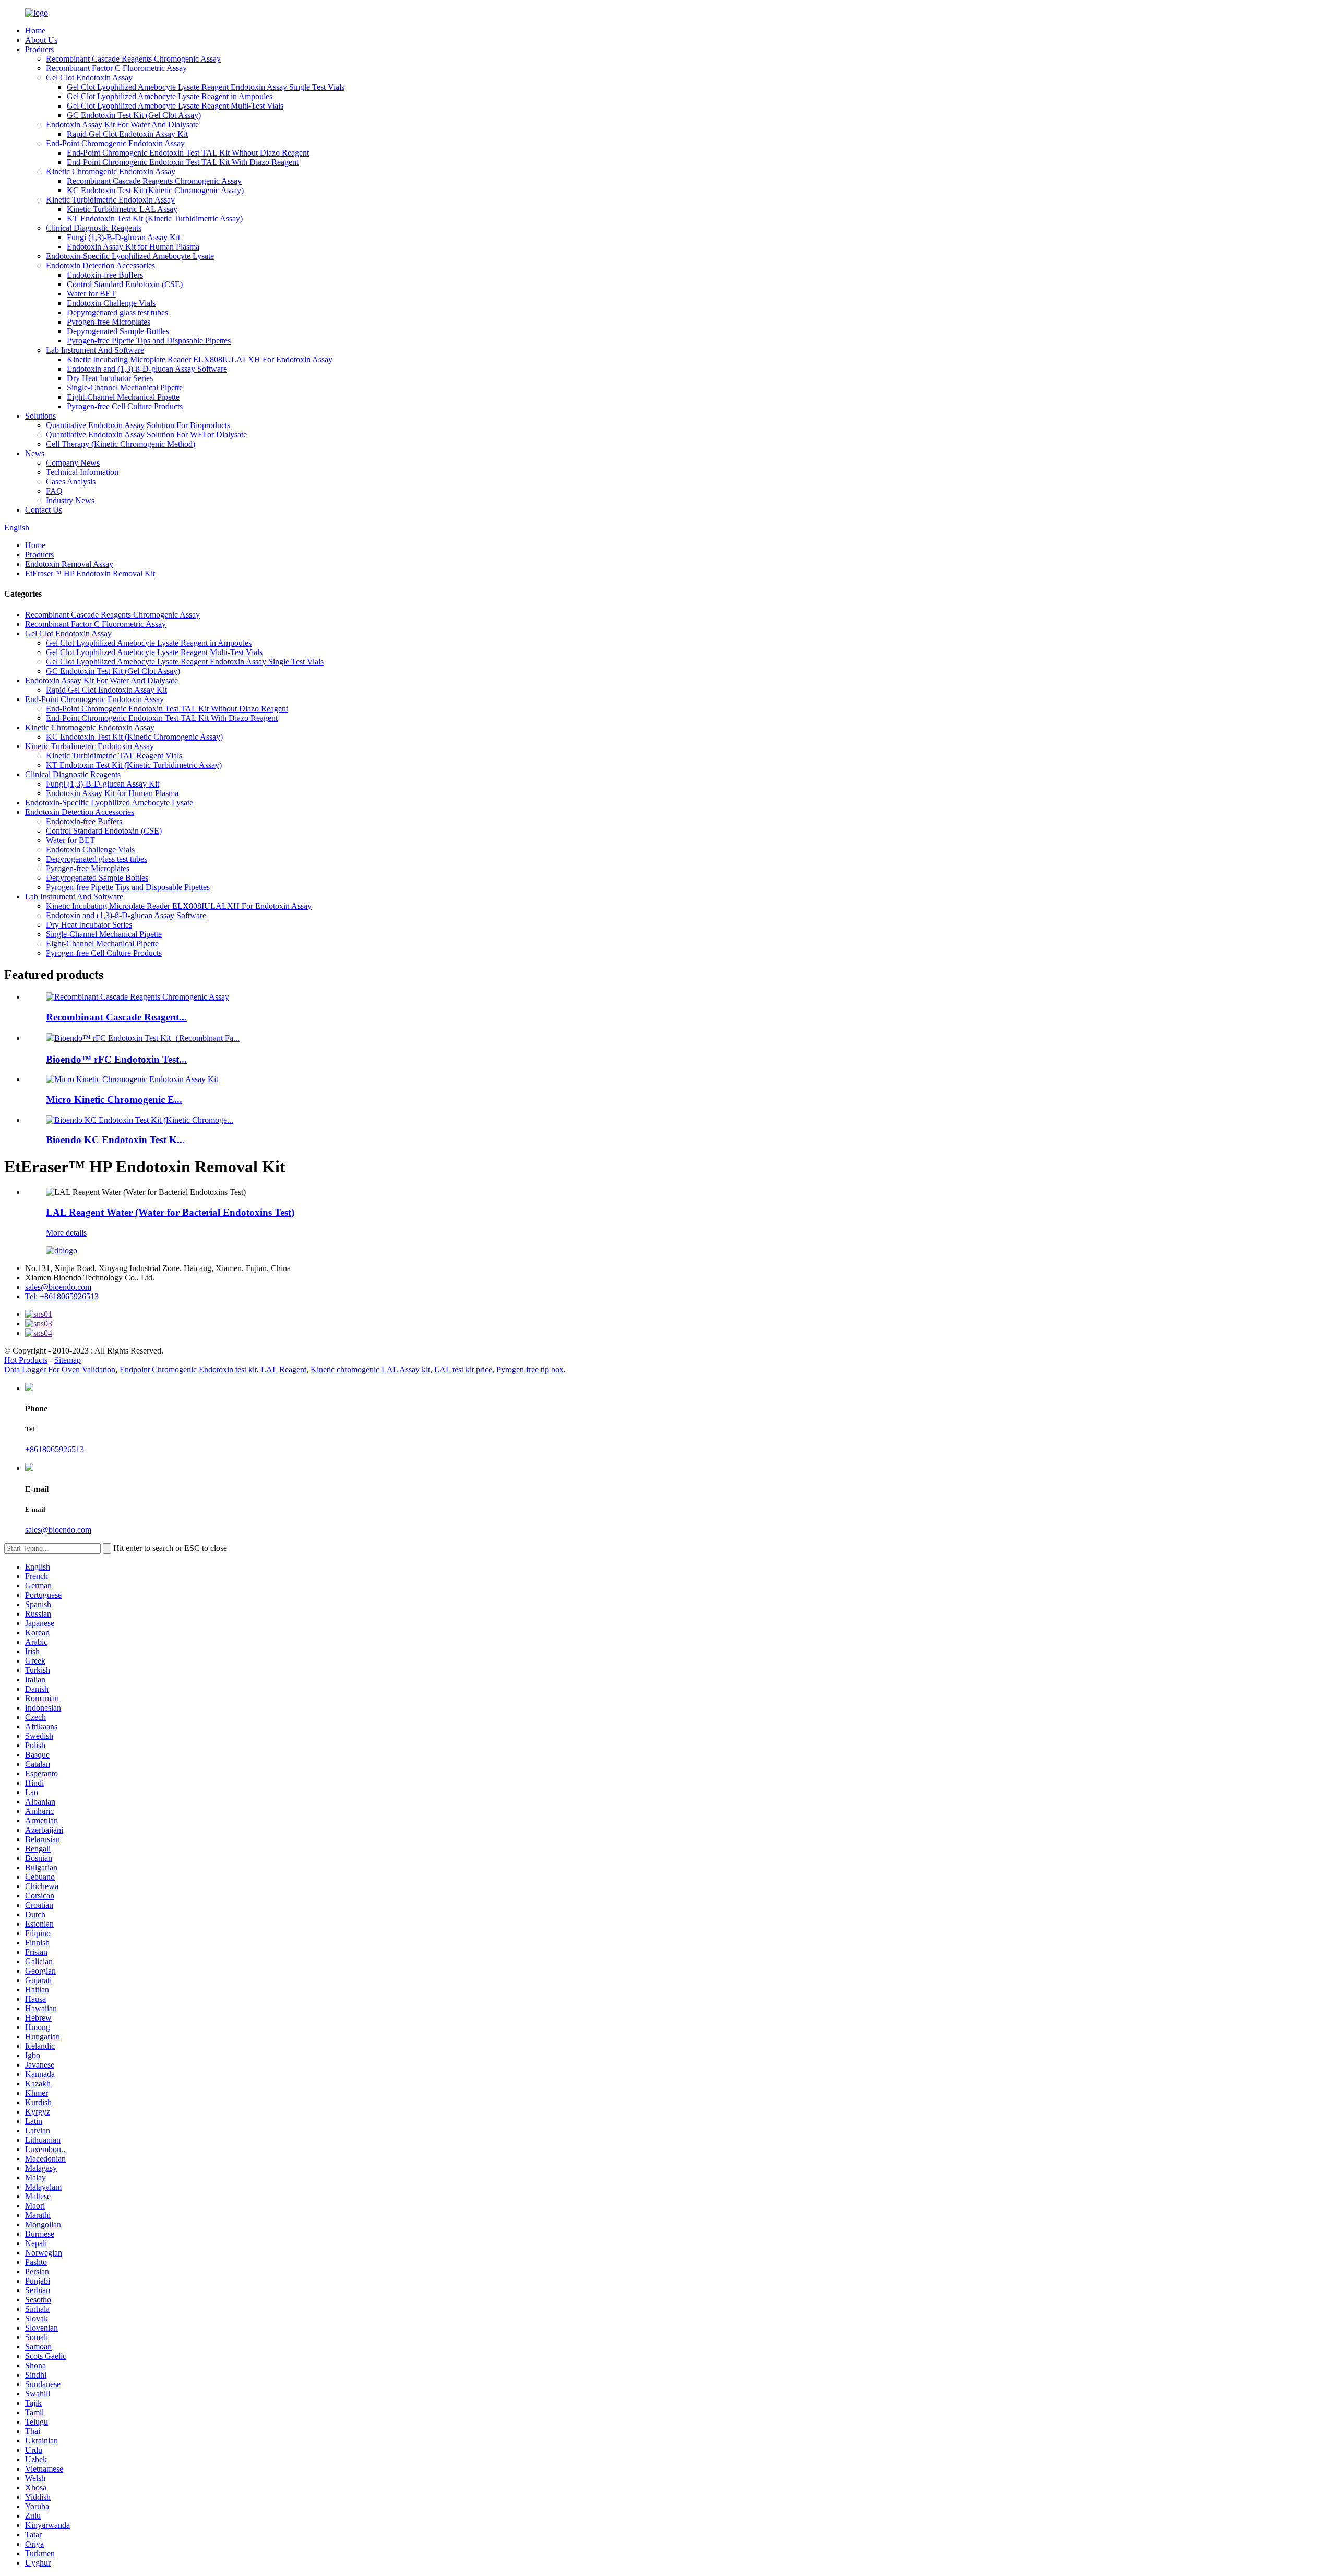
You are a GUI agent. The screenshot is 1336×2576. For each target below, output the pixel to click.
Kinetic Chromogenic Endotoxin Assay (111, 171)
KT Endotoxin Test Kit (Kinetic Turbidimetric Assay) (155, 218)
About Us (41, 40)
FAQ (54, 491)
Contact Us (44, 510)
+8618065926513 (55, 1449)
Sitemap (68, 1360)
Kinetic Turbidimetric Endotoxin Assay (110, 200)
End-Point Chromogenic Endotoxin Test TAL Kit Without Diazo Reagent (188, 153)
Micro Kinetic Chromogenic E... (114, 1100)
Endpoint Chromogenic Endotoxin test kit (188, 1369)
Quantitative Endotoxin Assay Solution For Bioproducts (138, 425)
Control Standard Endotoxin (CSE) (125, 284)
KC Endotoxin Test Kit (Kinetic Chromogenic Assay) (155, 190)
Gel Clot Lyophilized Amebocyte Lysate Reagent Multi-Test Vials (175, 106)
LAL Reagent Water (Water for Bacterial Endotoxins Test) (170, 1212)
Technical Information (82, 472)
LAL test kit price (463, 1369)
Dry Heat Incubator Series (110, 378)
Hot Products (26, 1360)
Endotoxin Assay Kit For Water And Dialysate (122, 124)
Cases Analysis (71, 482)
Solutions (40, 416)
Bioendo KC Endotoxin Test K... (115, 1140)
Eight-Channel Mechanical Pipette (123, 397)
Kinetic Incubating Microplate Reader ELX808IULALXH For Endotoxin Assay (200, 359)
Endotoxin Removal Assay (69, 564)
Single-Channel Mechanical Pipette (125, 388)
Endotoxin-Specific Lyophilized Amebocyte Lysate (130, 256)
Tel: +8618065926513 (62, 1296)
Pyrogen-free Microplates (109, 322)
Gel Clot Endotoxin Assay (89, 78)
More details (66, 1233)
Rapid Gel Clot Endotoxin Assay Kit (127, 134)
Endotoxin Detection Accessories (100, 265)
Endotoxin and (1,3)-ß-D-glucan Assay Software (147, 369)
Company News (73, 463)
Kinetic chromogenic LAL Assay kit (370, 1369)
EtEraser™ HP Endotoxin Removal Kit (90, 573)
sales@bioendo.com (58, 1287)
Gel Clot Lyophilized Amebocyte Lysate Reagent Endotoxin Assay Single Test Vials (206, 87)
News (35, 453)
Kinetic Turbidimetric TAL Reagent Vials (114, 756)
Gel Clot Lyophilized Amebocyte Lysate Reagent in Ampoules (170, 96)
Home (35, 31)
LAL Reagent (284, 1369)
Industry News (70, 500)
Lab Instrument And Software (95, 350)
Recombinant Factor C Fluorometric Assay (116, 68)
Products (39, 49)
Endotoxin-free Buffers (105, 275)
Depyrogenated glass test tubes (117, 312)
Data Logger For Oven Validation (60, 1369)
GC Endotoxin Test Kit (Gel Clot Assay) (134, 115)
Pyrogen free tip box (530, 1369)
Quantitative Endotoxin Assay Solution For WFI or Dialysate (146, 435)
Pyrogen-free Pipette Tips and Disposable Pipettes (149, 341)
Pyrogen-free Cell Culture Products (125, 406)
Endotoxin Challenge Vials (111, 303)
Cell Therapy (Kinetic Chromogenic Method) (121, 444)
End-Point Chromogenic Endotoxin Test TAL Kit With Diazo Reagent (183, 162)
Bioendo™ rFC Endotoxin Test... (116, 1059)
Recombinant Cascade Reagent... (116, 1017)
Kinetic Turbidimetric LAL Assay (122, 209)
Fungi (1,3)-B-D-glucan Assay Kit (123, 237)
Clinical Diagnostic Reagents (94, 228)
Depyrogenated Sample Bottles (118, 331)
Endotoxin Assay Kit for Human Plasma (133, 247)
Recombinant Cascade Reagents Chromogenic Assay (133, 59)
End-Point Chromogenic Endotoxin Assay (115, 143)
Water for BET (91, 294)
